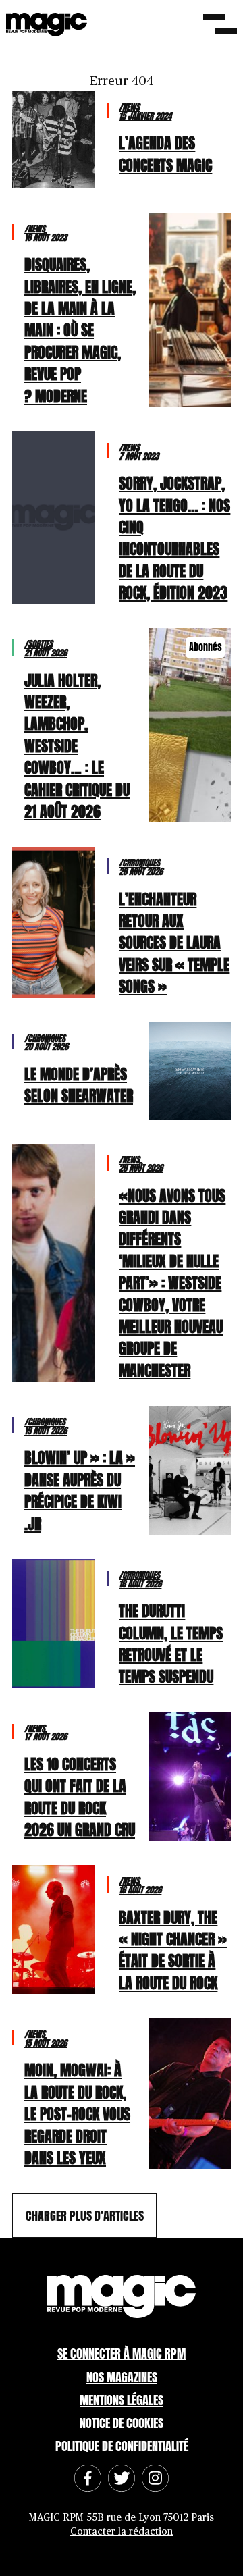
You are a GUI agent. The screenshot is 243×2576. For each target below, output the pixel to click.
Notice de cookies (122, 2423)
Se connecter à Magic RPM (122, 2354)
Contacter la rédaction (122, 2532)
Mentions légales (122, 2400)
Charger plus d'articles (85, 2216)
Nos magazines (122, 2377)
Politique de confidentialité (122, 2446)
